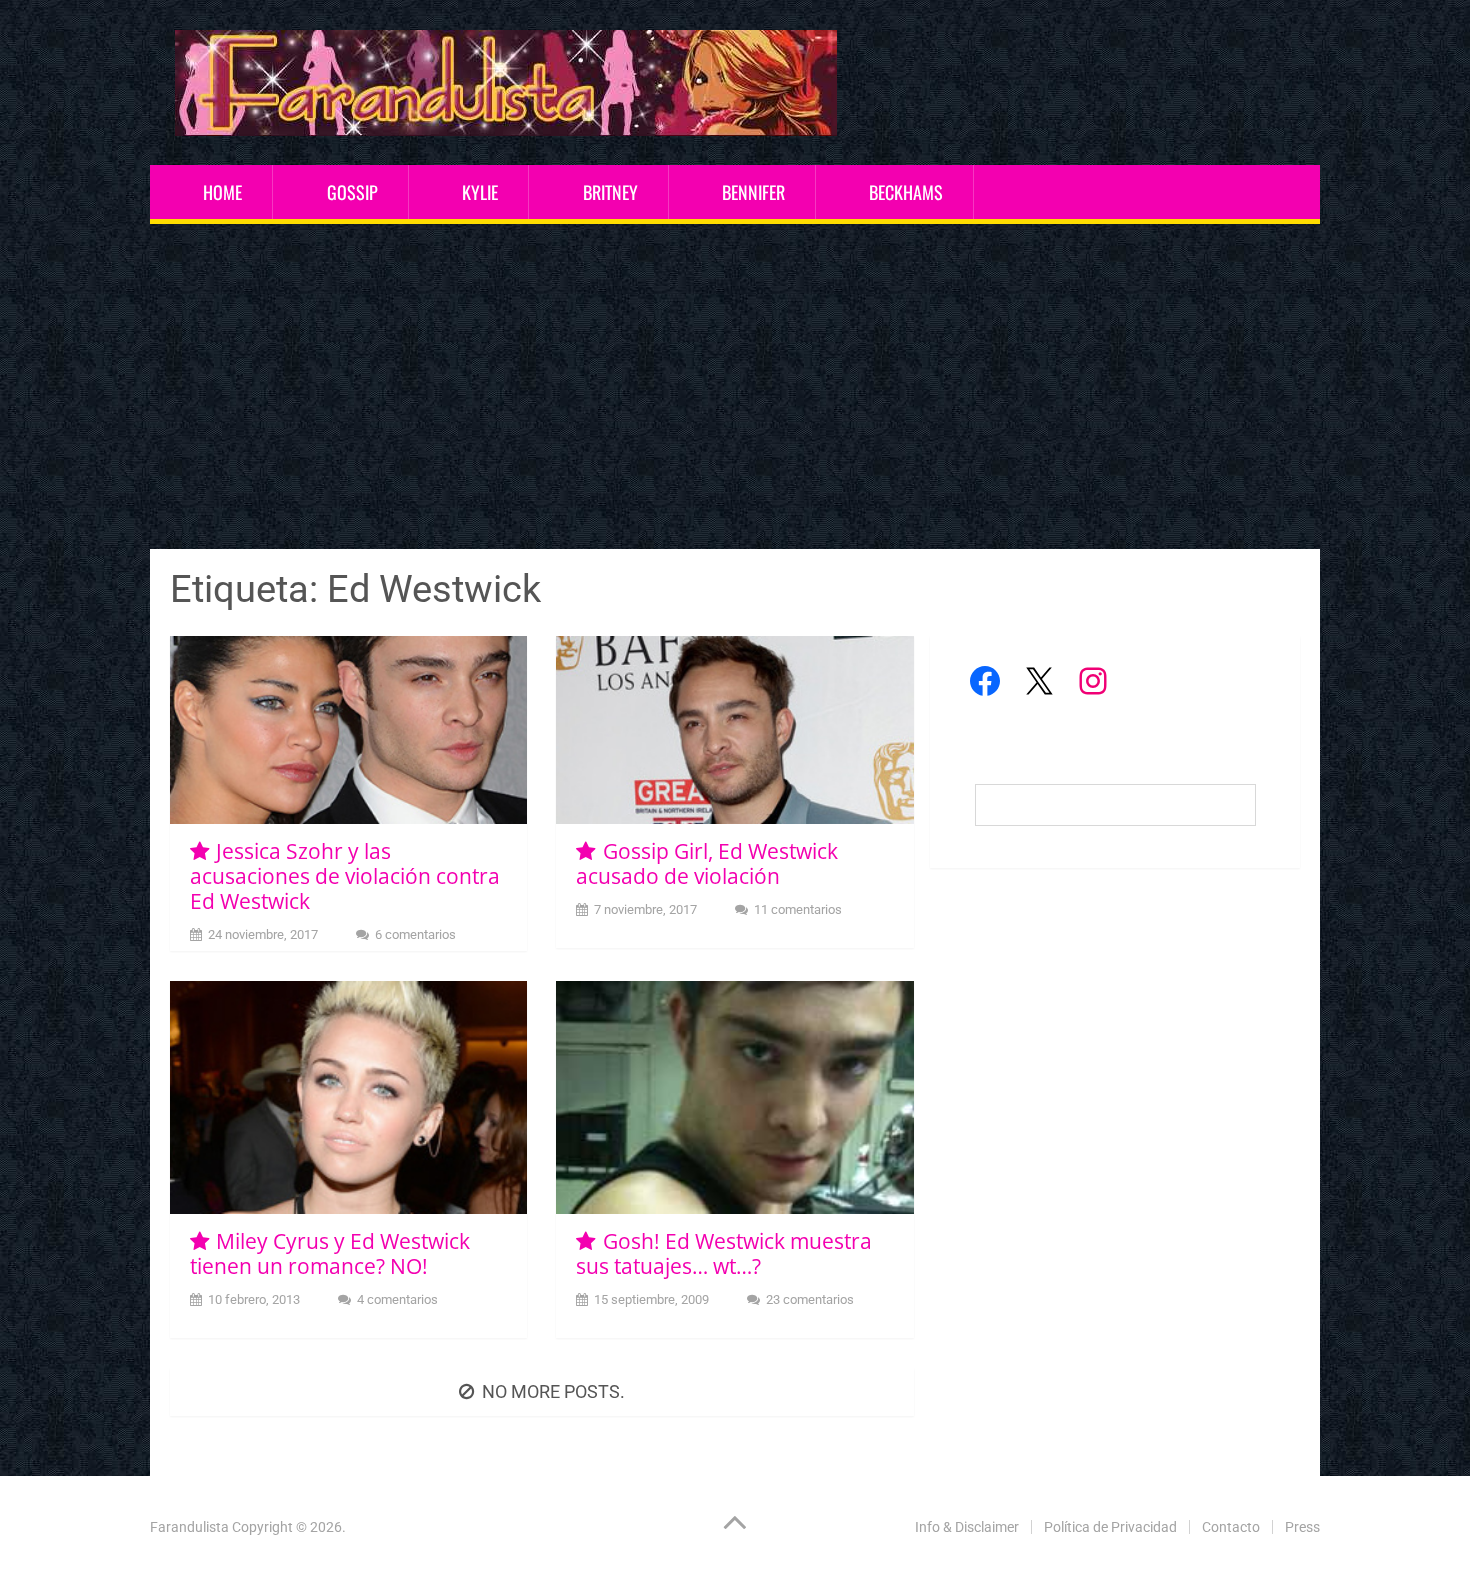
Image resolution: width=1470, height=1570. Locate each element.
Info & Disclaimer (967, 1527)
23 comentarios (810, 1299)
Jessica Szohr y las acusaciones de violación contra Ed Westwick (345, 876)
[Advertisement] (735, 389)
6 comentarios (415, 934)
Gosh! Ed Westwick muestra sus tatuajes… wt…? (723, 1253)
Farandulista (189, 1527)
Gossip (352, 192)
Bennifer (753, 192)
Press (1302, 1527)
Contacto (1231, 1527)
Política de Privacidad (1110, 1527)
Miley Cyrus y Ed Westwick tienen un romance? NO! (330, 1253)
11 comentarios (798, 909)
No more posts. (553, 1391)
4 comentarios (397, 1299)
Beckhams (906, 192)
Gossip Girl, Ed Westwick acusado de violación (706, 863)
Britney (610, 192)
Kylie (480, 192)
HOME (222, 192)
